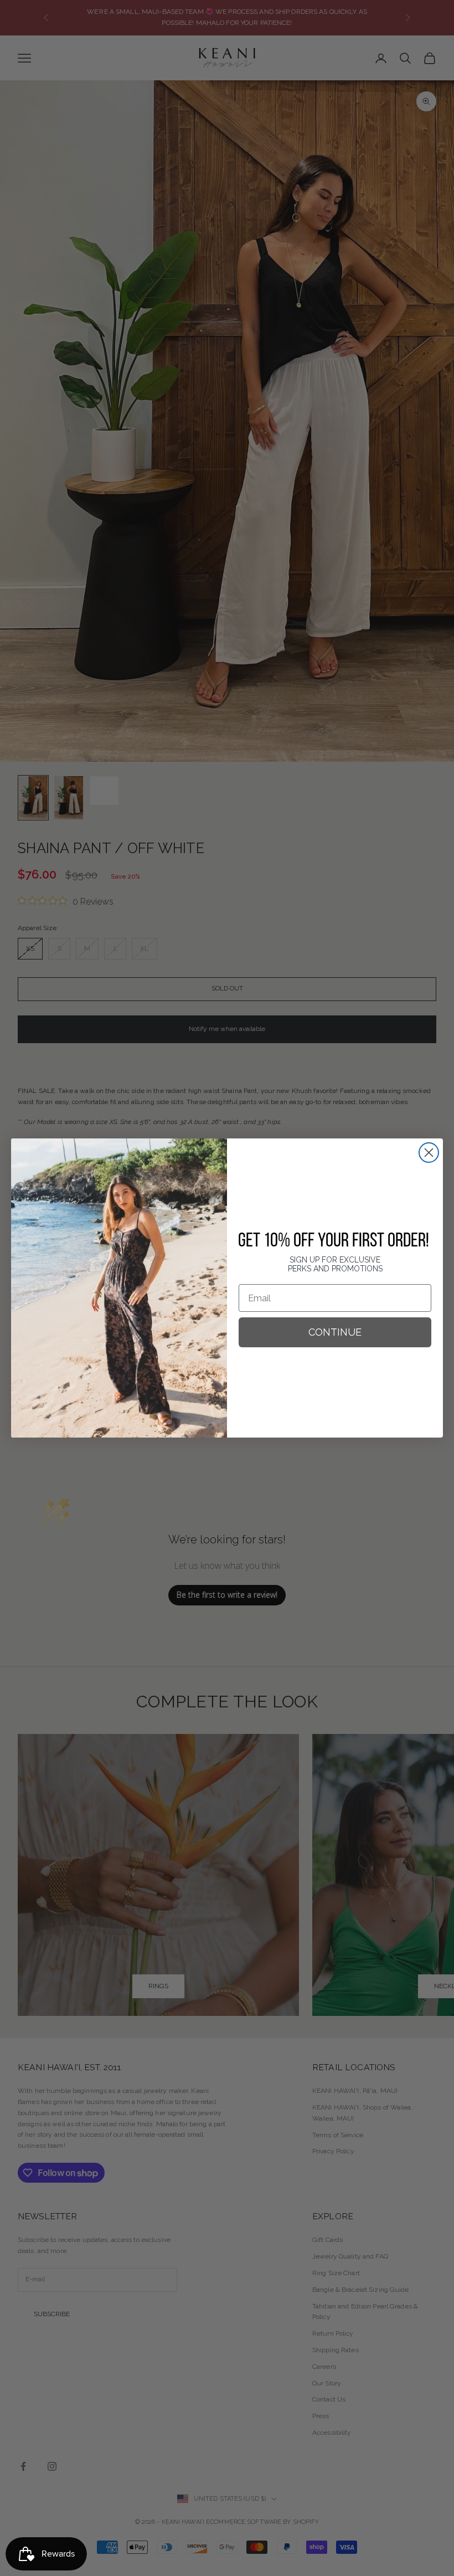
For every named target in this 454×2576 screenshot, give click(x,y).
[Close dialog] (429, 1153)
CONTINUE (335, 1332)
